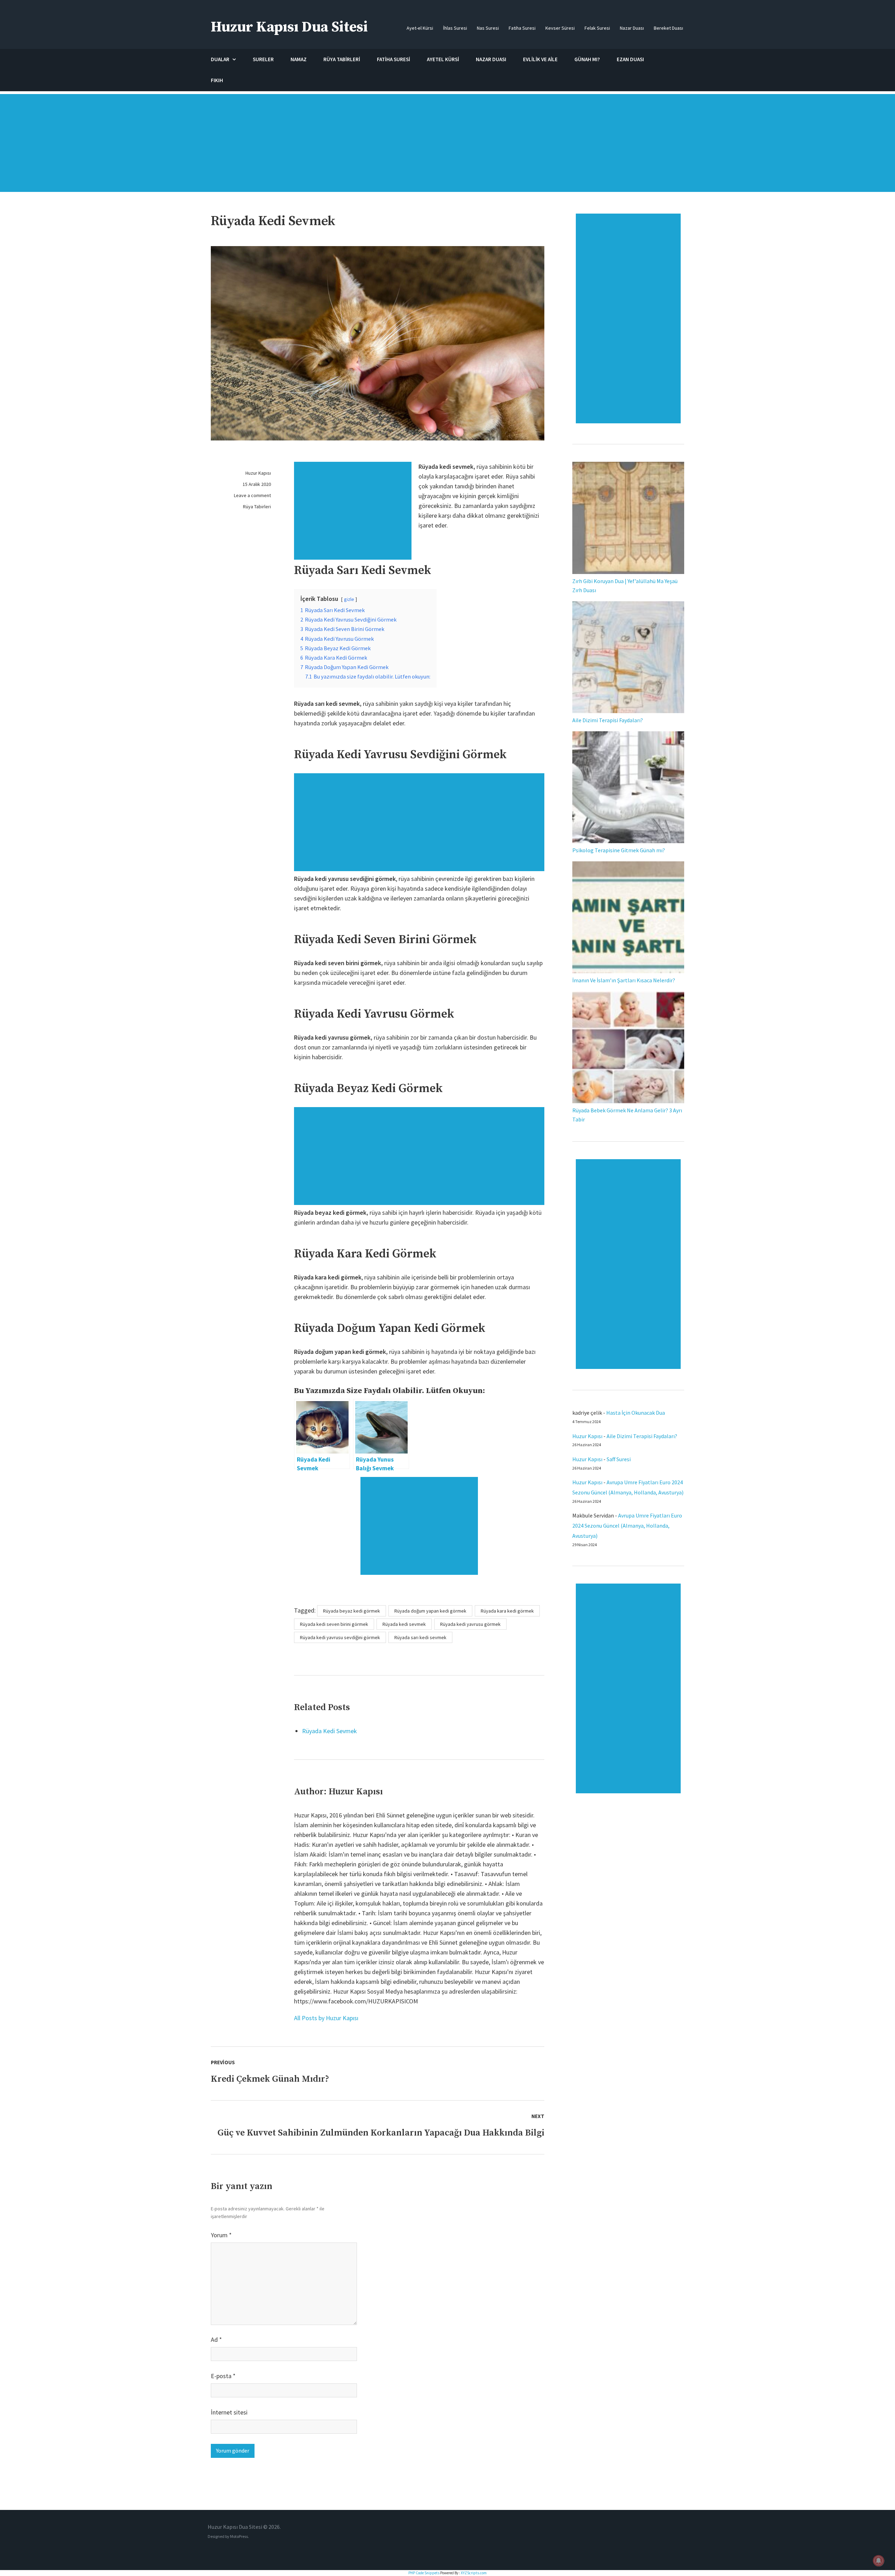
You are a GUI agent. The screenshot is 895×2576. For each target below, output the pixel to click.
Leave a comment (252, 495)
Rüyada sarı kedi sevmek (420, 1637)
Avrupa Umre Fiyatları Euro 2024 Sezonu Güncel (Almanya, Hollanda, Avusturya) (627, 1526)
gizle (349, 599)
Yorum (221, 2235)
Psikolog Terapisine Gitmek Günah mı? (619, 850)
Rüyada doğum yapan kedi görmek (430, 1611)
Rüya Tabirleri (257, 507)
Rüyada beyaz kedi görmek (352, 1611)
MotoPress (239, 2536)
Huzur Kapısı (258, 473)
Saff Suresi (619, 1459)
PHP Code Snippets (424, 2573)
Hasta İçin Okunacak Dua (636, 1413)
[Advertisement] (447, 146)
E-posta (223, 2376)
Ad (216, 2340)
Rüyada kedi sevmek (404, 1624)
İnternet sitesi (229, 2412)
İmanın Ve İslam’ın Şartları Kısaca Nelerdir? (624, 980)
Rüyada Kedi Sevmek (330, 1731)
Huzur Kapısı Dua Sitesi (289, 27)
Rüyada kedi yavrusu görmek (470, 1624)
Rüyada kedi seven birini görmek (334, 1624)
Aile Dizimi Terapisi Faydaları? (608, 720)
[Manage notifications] (879, 2561)
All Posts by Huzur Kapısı (326, 2018)
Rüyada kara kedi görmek (507, 1611)
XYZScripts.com (474, 2573)
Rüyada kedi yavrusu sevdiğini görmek (340, 1637)
